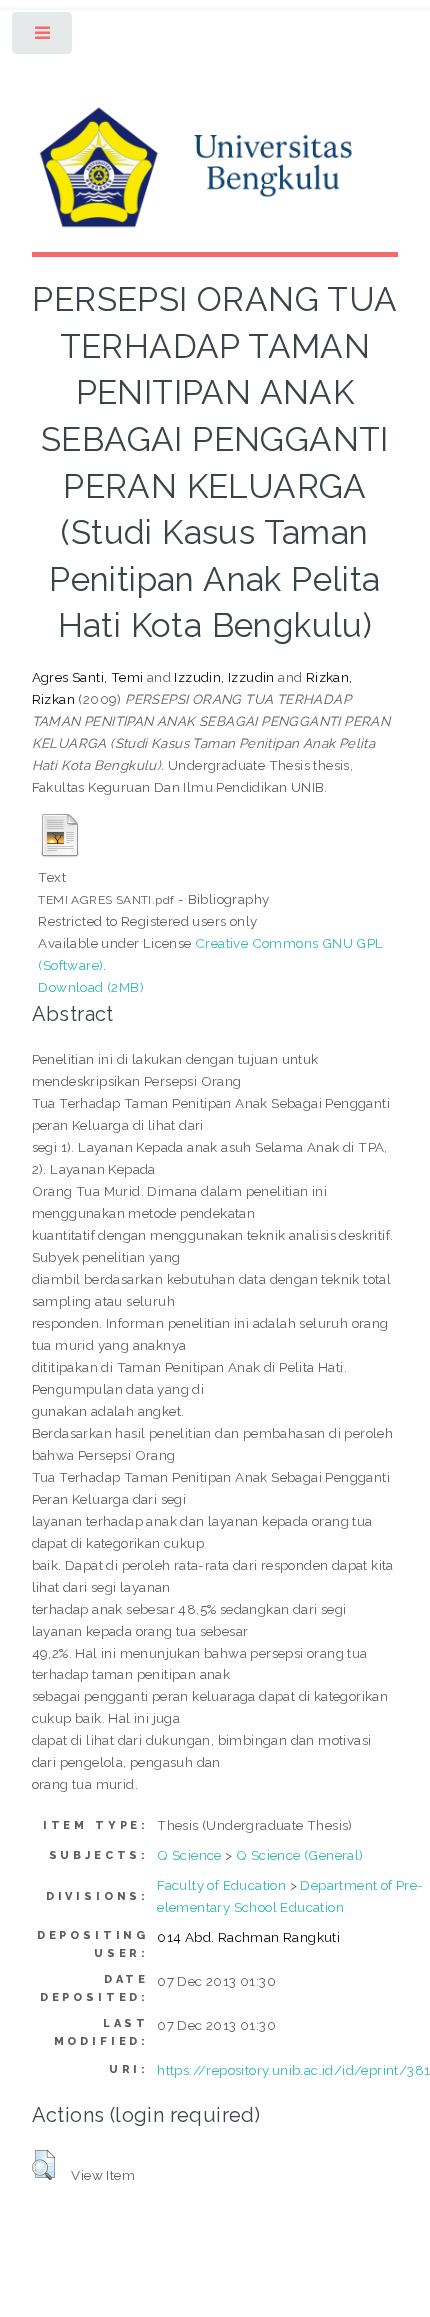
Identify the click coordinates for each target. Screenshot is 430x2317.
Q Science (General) (300, 1855)
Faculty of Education (221, 1885)
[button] (43, 2165)
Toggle (43, 37)
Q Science (189, 1855)
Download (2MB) (91, 987)
